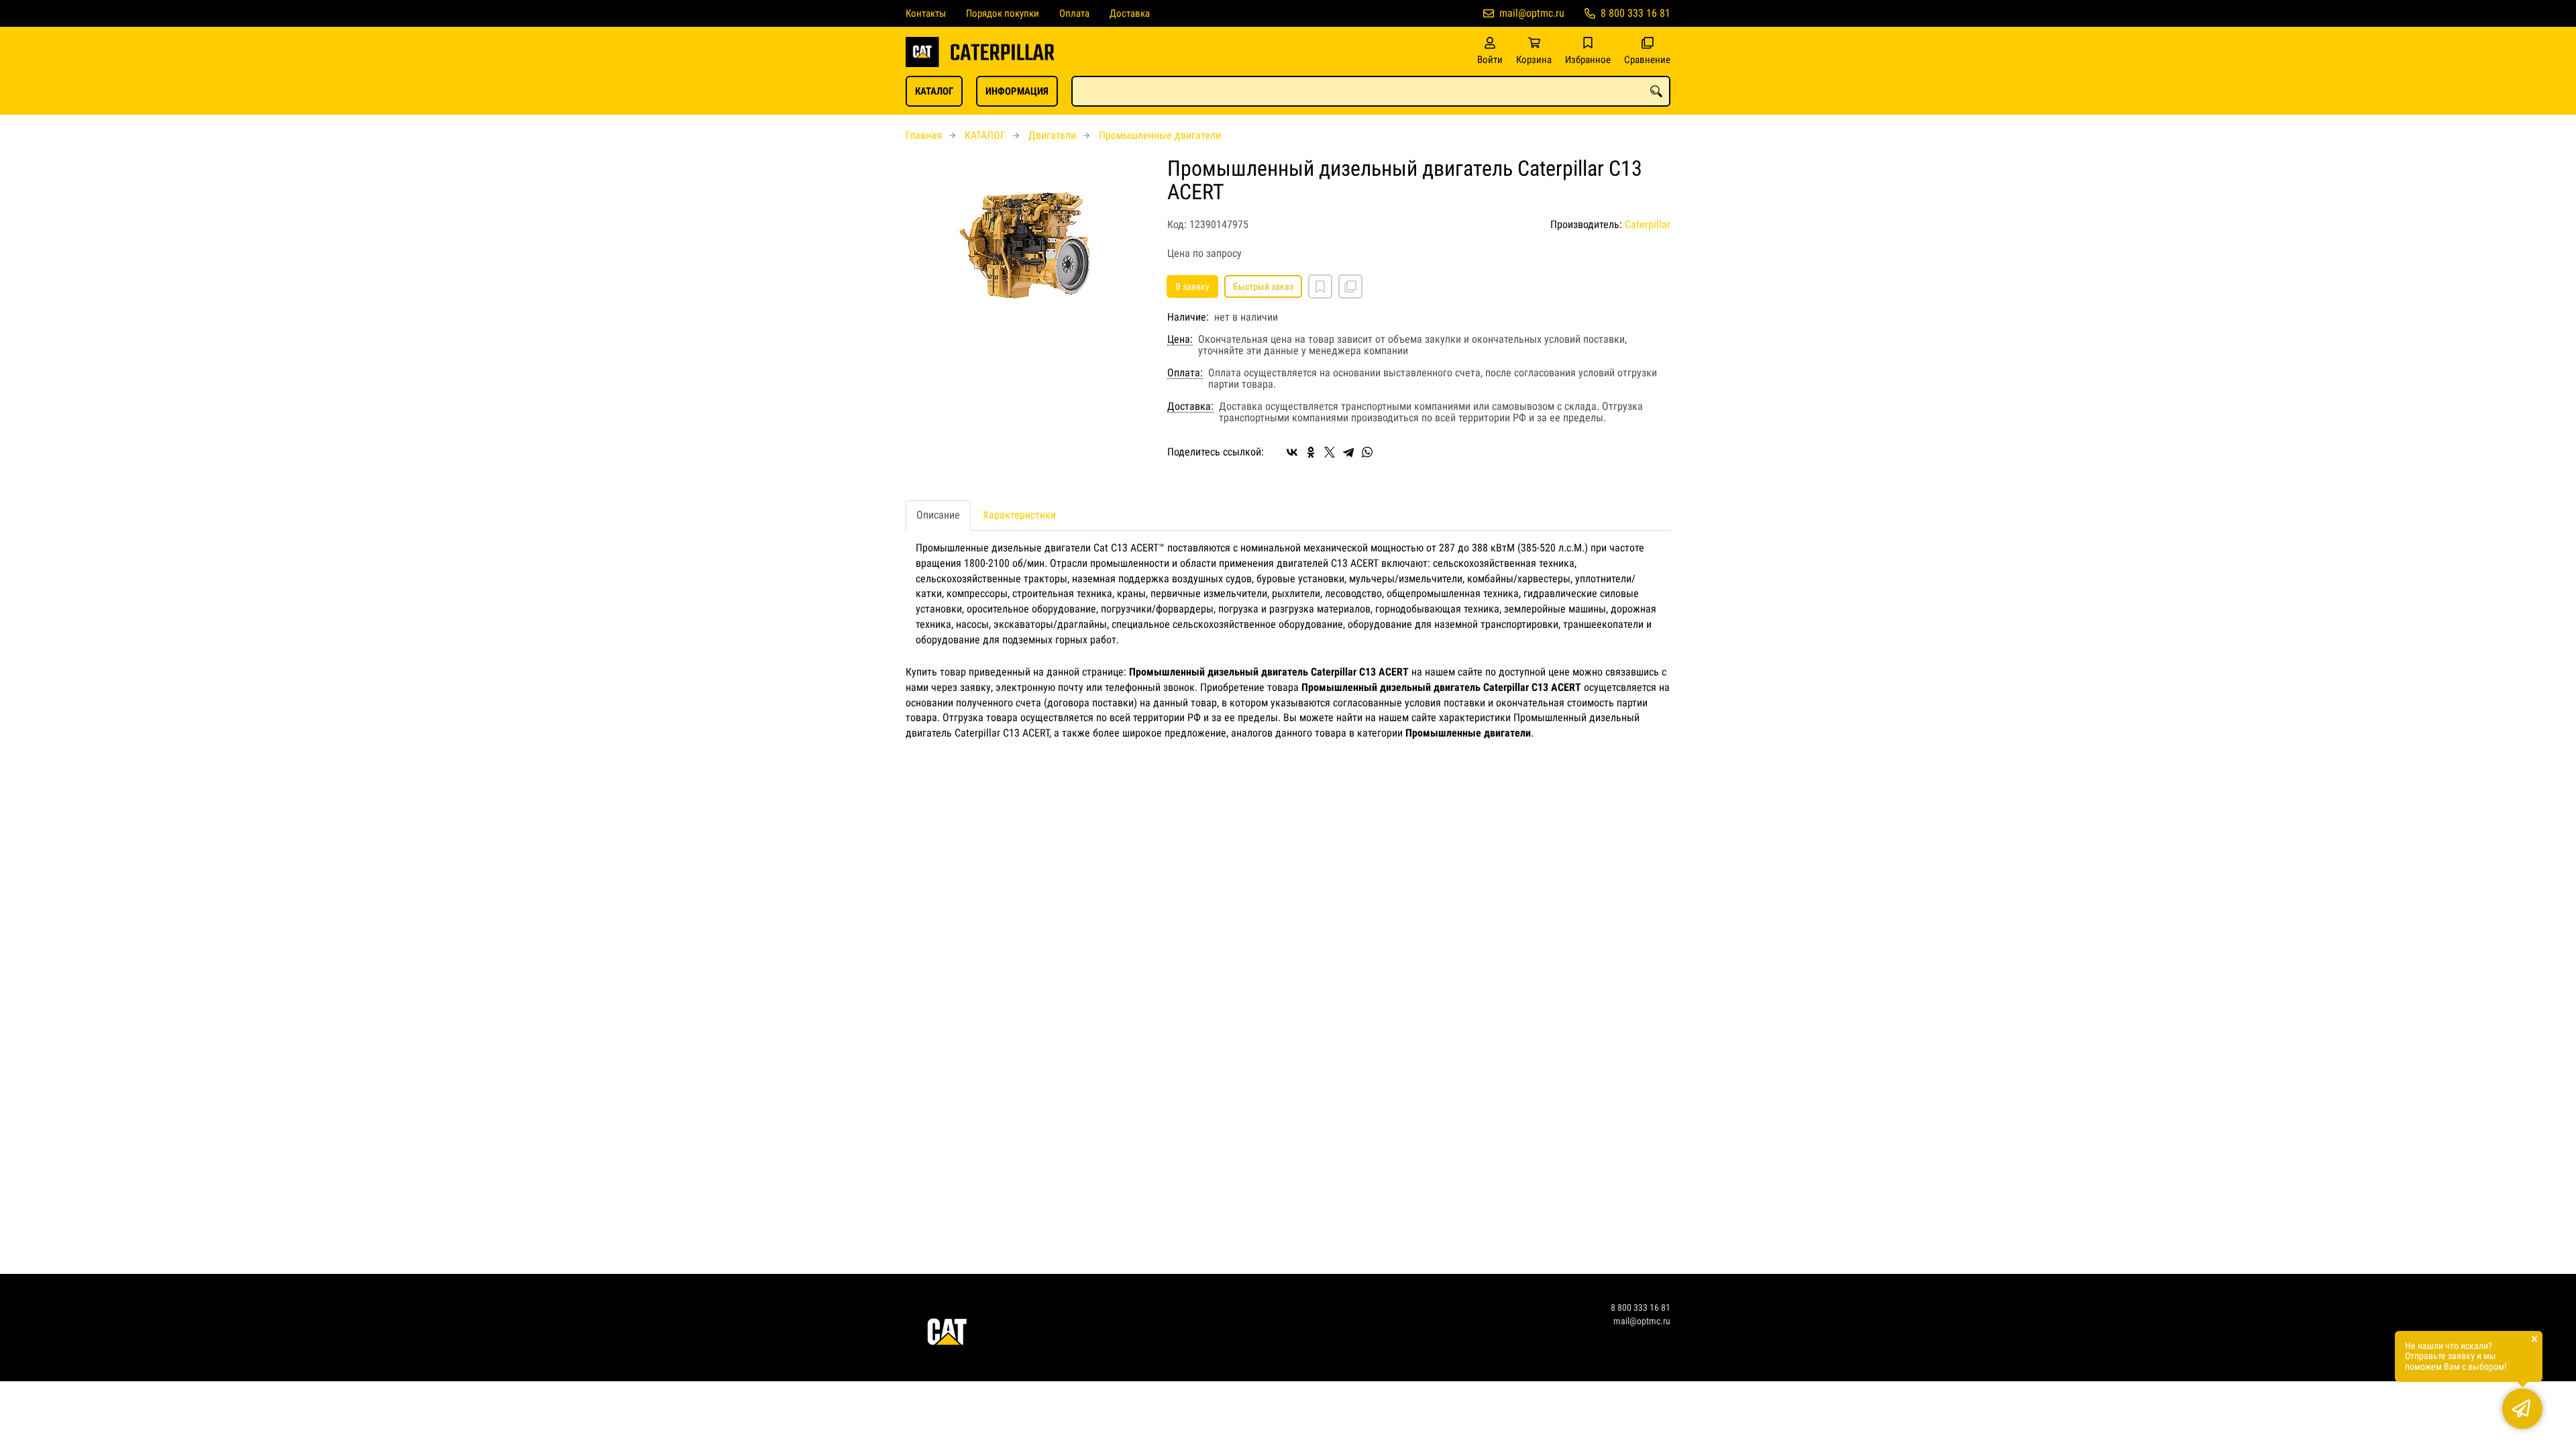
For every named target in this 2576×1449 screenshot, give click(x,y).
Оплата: (1185, 373)
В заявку (1192, 286)
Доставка (1130, 13)
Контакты (926, 13)
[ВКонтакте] (1292, 452)
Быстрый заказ (1263, 286)
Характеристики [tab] (1019, 515)
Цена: (1180, 339)
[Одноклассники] (1311, 452)
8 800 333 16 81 (1635, 13)
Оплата (1074, 13)
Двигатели (1052, 135)
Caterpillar (1648, 224)
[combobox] (1371, 91)
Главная (924, 135)
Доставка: (1190, 407)
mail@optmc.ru (1532, 13)
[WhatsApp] (1367, 452)
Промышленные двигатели (1160, 135)
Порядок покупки (1003, 13)
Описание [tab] (938, 515)
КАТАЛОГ (934, 91)
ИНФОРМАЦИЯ (1017, 91)
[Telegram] (1348, 452)
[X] (1330, 452)
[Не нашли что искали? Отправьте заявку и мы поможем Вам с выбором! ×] (2522, 1409)
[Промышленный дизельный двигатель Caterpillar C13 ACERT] (1026, 248)
